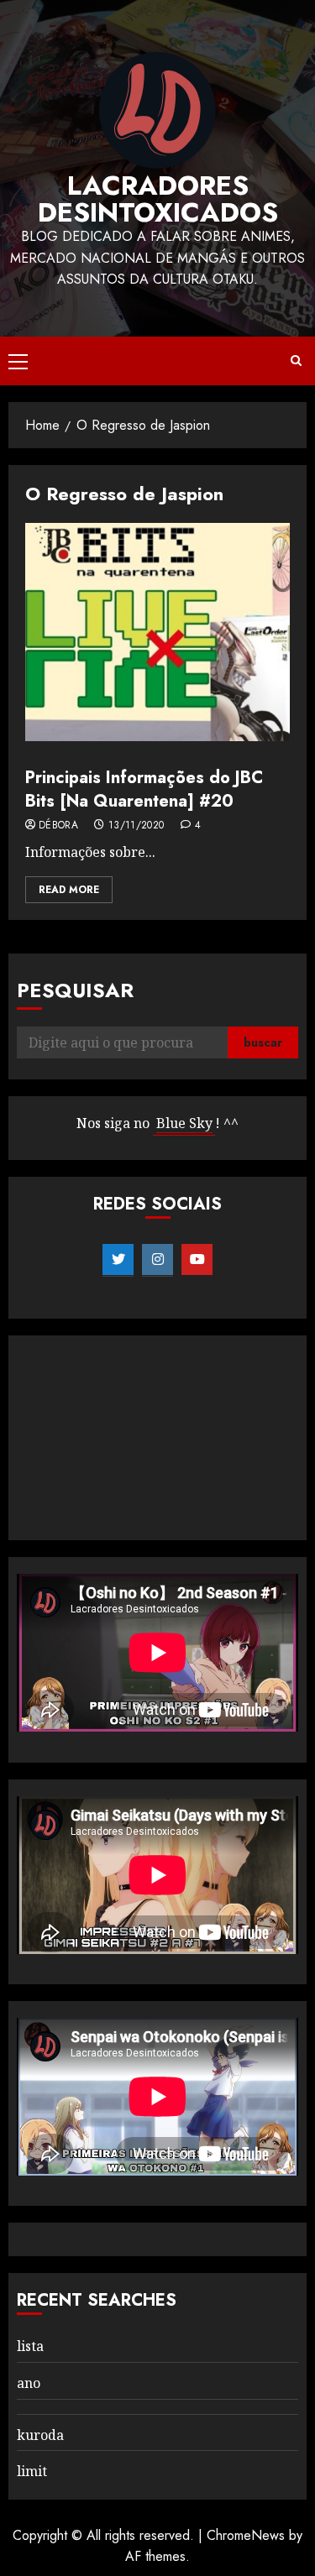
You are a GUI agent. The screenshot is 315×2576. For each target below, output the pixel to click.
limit (32, 2471)
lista (30, 2346)
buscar (263, 1042)
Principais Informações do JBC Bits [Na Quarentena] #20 (144, 789)
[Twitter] (118, 1260)
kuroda (40, 2435)
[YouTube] (197, 1260)
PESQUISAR (75, 990)
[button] (18, 361)
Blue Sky (184, 1123)
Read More (69, 890)
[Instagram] (157, 1260)
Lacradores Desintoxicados (158, 199)
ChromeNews (246, 2535)
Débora (58, 826)
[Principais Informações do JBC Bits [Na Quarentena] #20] (157, 632)
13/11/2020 (136, 826)
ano (29, 2383)
